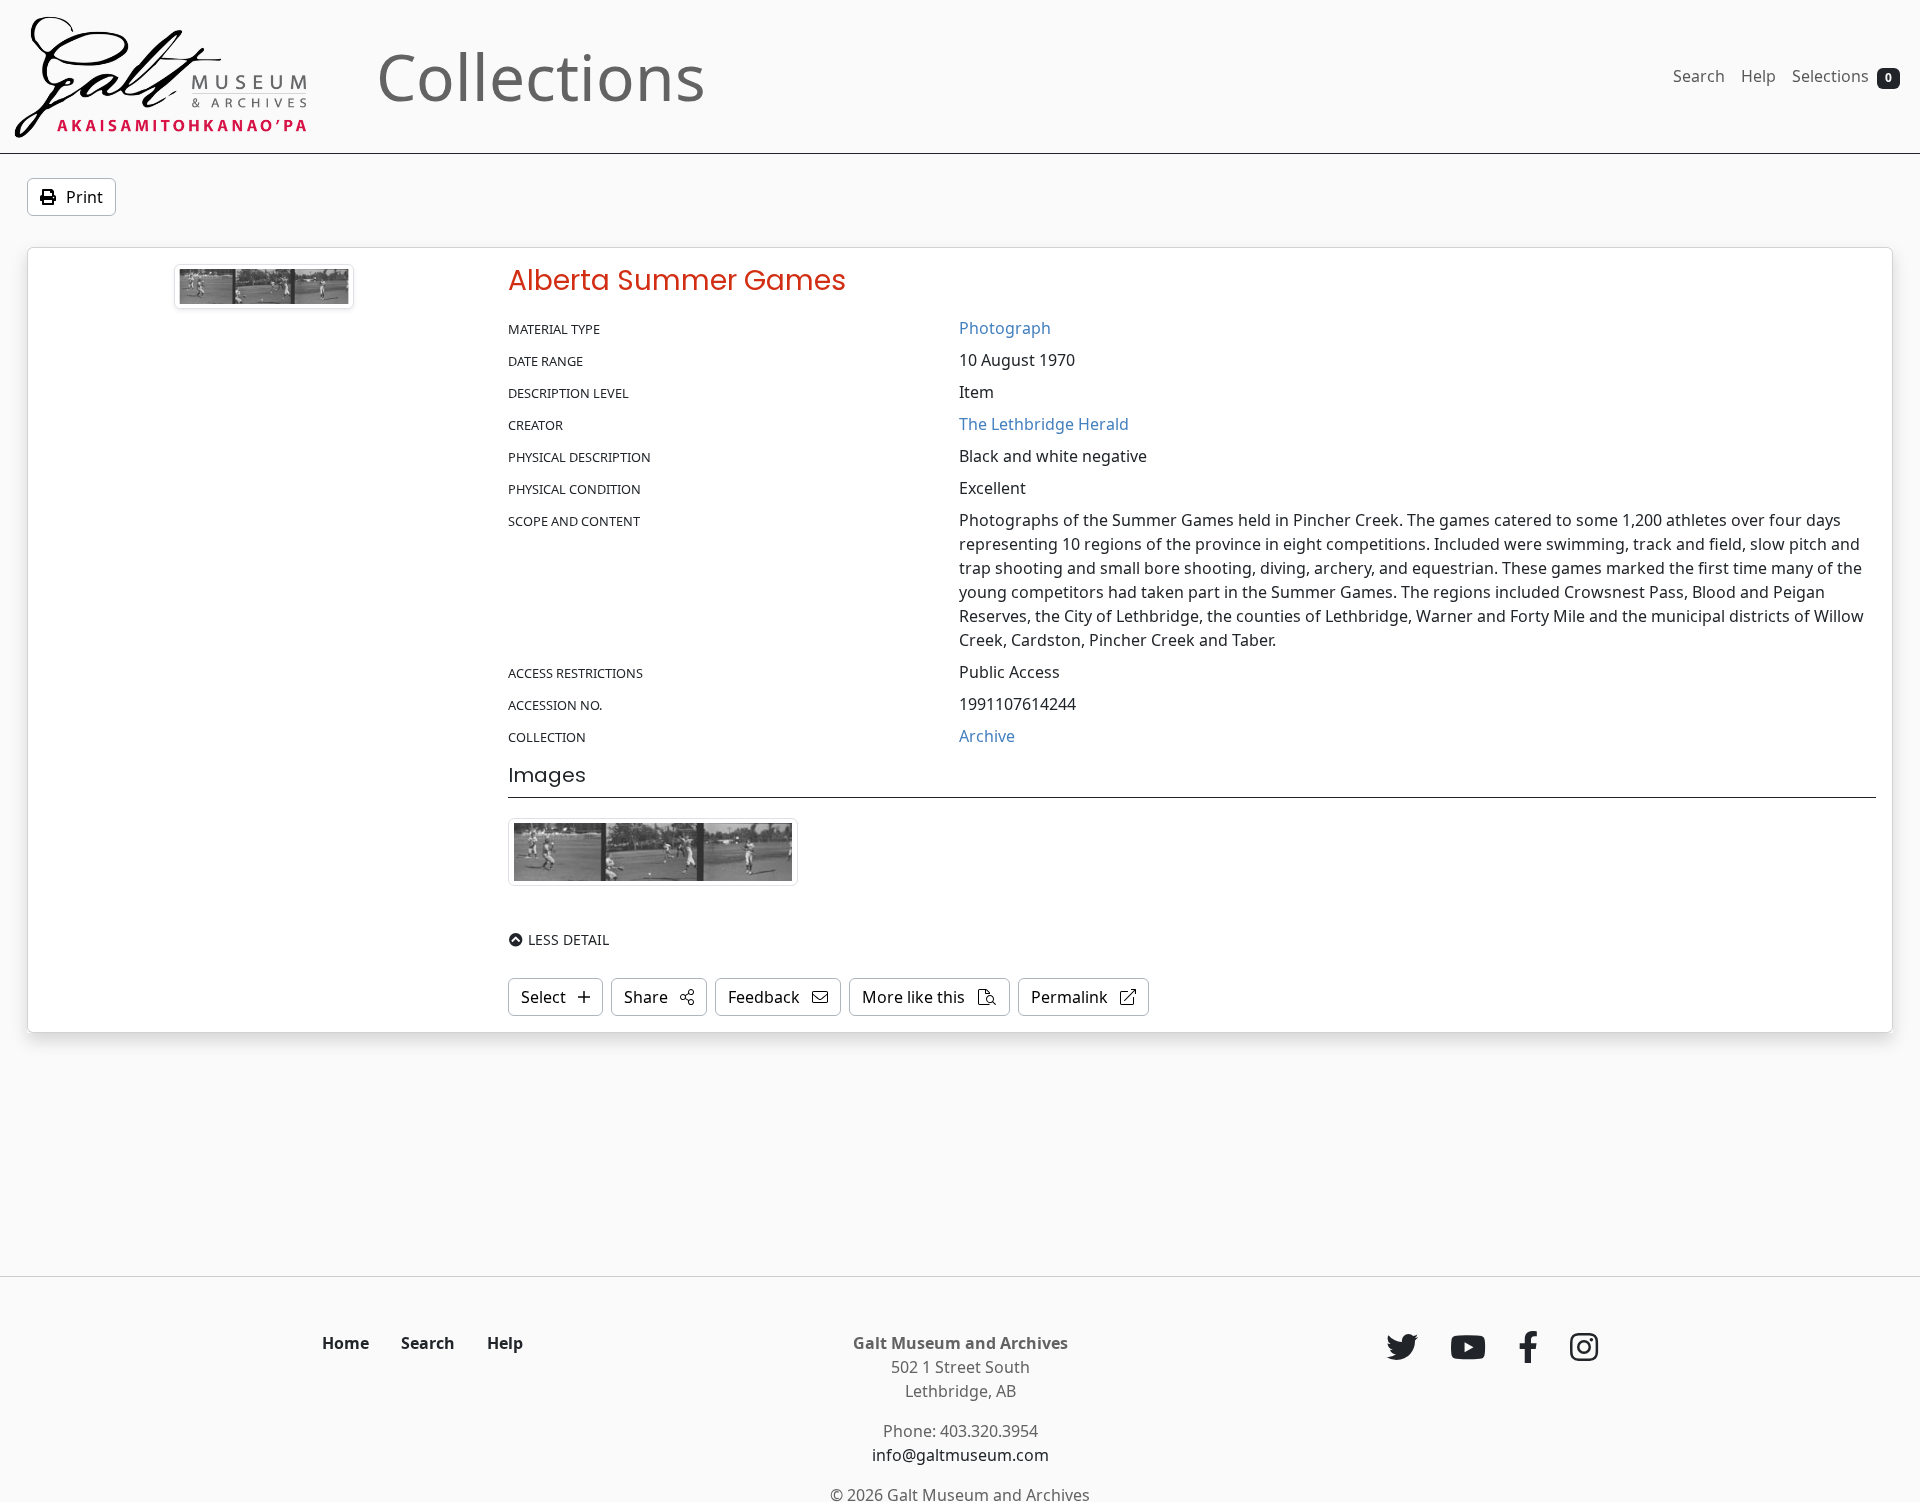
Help (1758, 76)
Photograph (1005, 328)
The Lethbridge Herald (1044, 424)
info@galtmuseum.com (960, 1455)
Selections (1842, 76)
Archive (987, 736)
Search (1699, 76)
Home (345, 1343)
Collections (541, 76)
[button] (659, 997)
